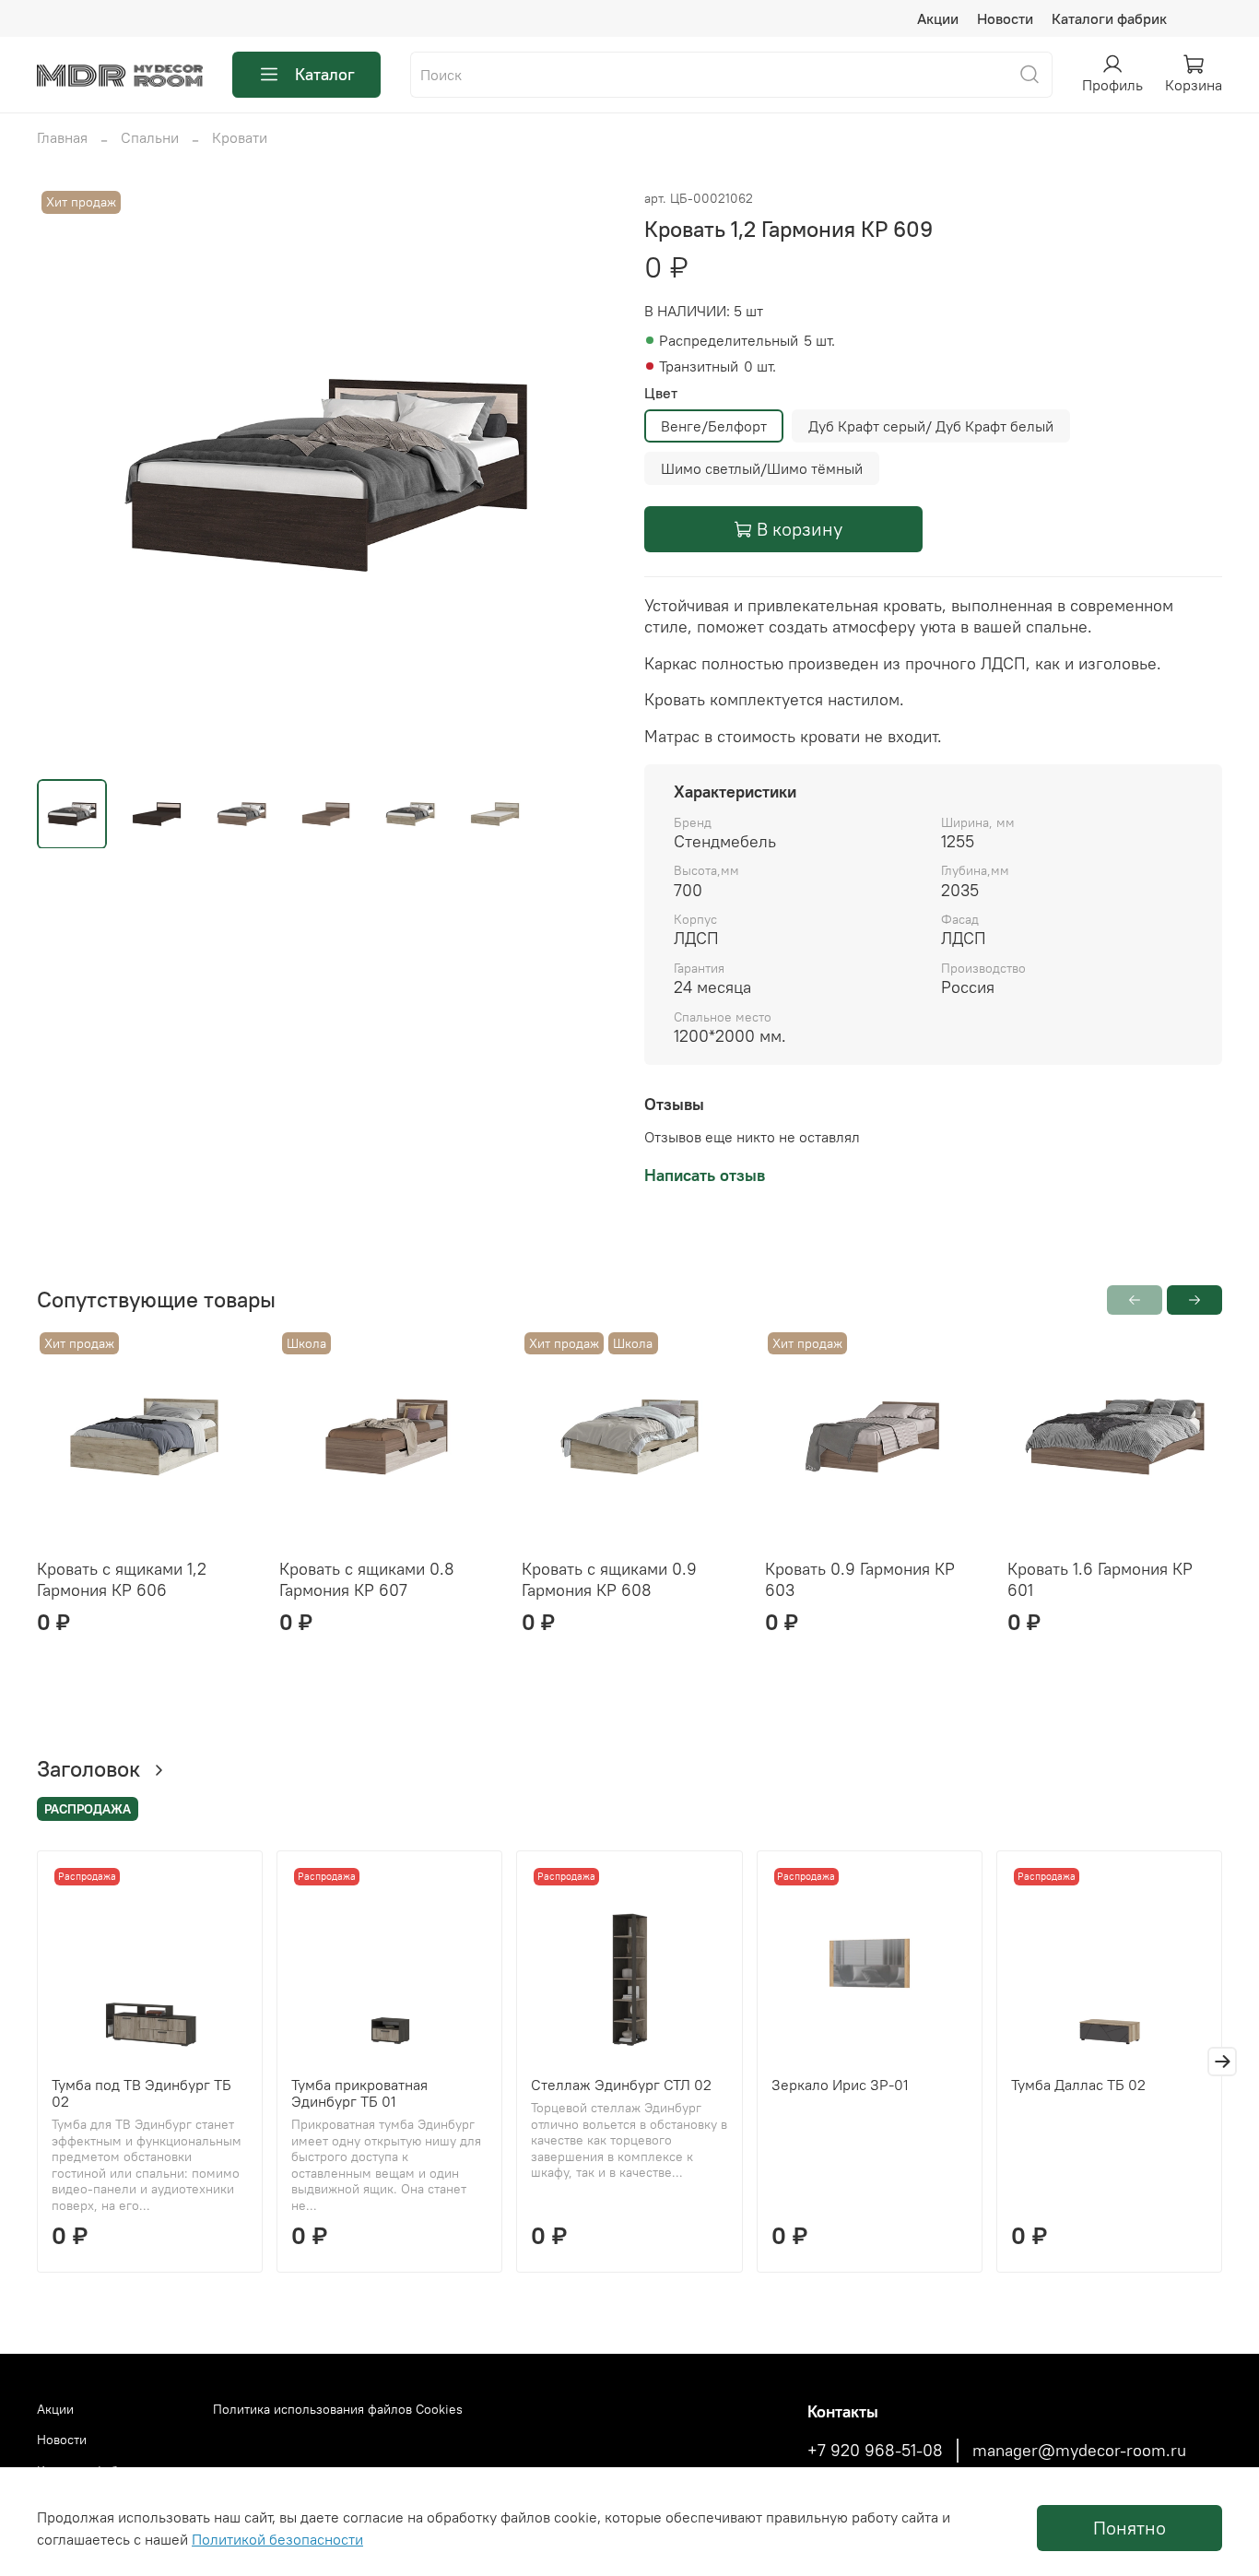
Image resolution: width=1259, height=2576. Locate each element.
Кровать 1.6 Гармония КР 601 (1100, 1579)
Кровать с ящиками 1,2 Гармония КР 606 (122, 1579)
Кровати (240, 137)
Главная (62, 137)
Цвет (661, 393)
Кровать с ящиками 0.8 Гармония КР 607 (367, 1579)
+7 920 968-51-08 (875, 2451)
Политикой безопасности (277, 2539)
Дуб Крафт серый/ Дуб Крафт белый (931, 426)
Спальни (150, 137)
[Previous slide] (66, 475)
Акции (938, 18)
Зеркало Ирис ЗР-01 (840, 2086)
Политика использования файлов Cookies (338, 2409)
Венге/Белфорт (714, 426)
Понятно (1130, 2528)
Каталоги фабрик (1109, 18)
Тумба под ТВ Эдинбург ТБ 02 (141, 2094)
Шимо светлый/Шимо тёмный (762, 468)
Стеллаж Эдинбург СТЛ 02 (621, 2086)
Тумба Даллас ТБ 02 (1078, 2086)
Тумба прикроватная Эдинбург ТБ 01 (359, 2094)
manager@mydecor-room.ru (1079, 2451)
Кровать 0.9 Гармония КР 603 (860, 1579)
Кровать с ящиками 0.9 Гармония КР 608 (609, 1579)
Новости (1005, 18)
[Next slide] (585, 475)
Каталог (325, 74)
